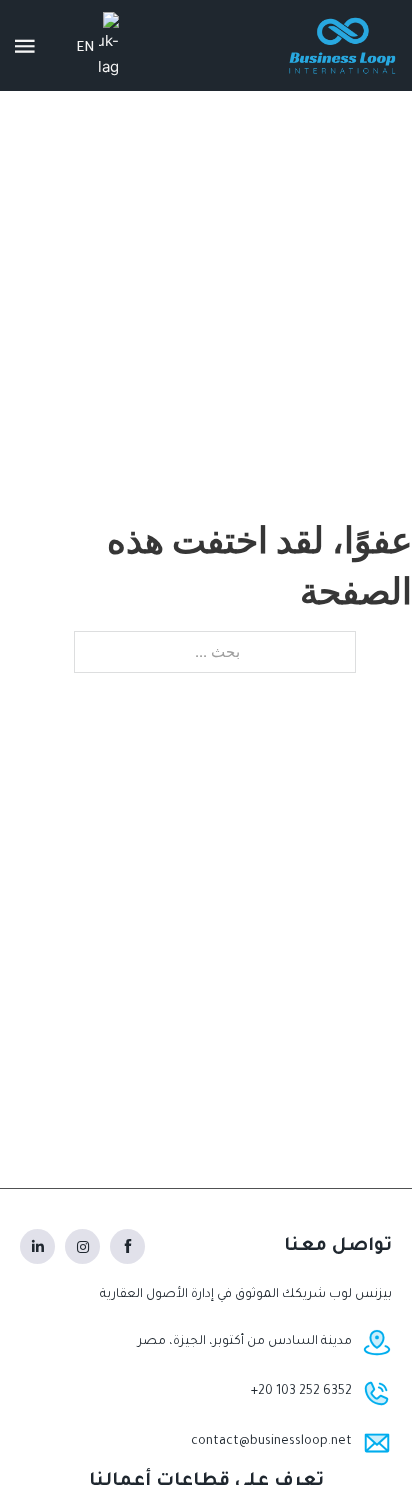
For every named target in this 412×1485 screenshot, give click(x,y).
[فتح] (25, 46)
